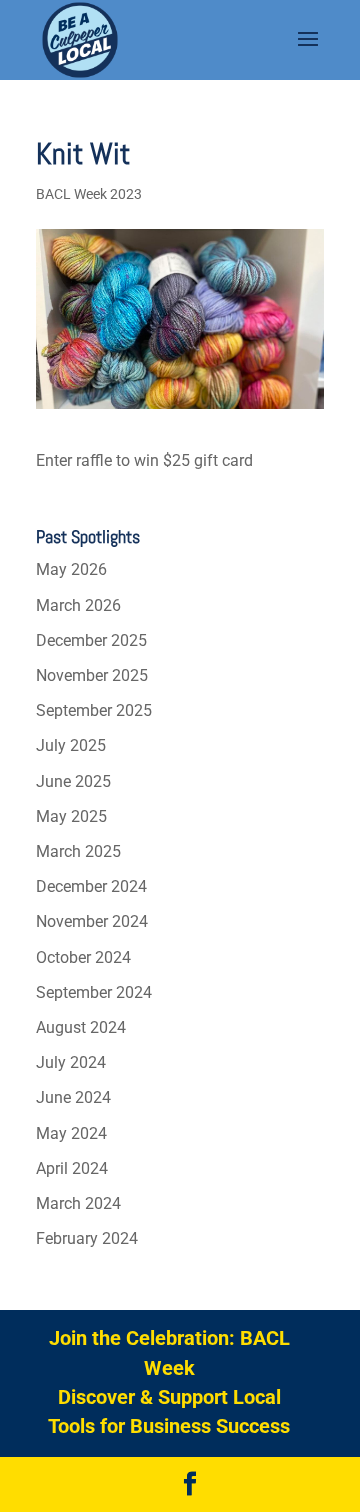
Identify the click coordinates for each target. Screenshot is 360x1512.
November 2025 (92, 675)
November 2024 (92, 921)
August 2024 (81, 1027)
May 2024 (71, 1133)
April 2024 (72, 1168)
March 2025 (78, 851)
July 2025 (71, 745)
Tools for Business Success (169, 1426)
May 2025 (71, 816)
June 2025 (73, 781)
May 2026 (71, 569)
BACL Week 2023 (89, 194)
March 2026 (78, 605)
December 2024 (91, 886)
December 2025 (91, 640)
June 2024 (73, 1097)
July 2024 (71, 1062)
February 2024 (87, 1238)
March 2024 (78, 1203)
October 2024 (83, 957)
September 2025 (94, 710)
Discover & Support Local (169, 1397)
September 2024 (94, 992)
